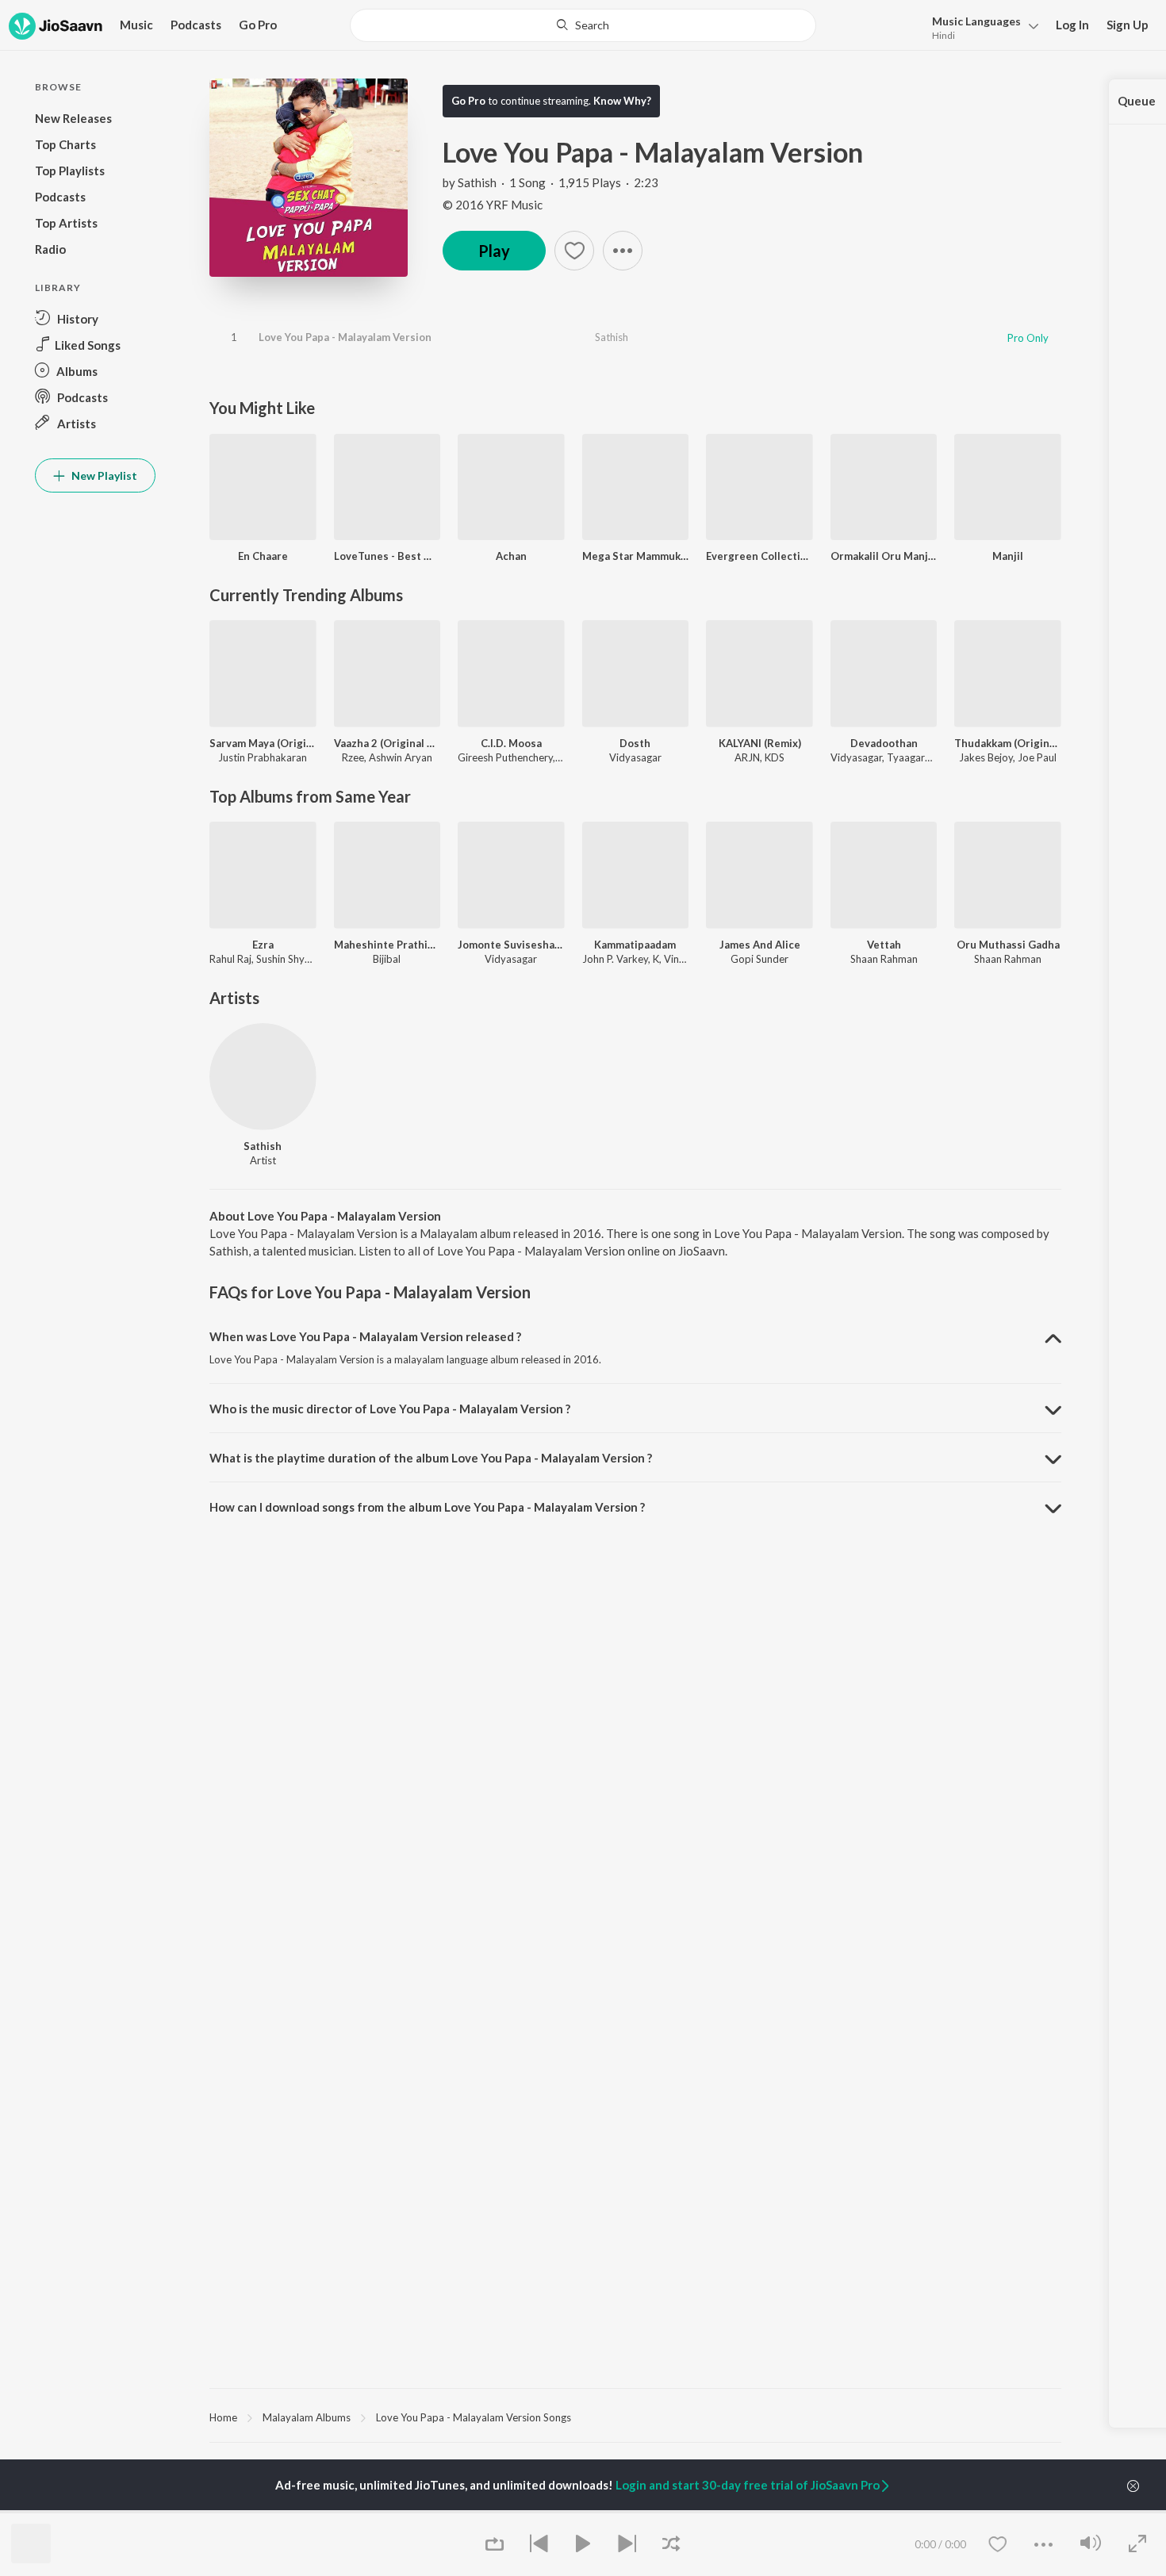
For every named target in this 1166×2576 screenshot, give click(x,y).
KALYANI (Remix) (760, 743)
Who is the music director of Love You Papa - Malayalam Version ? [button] (390, 1409)
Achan (511, 556)
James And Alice (760, 945)
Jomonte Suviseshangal (511, 945)
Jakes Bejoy (986, 757)
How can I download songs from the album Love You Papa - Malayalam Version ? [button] (427, 1507)
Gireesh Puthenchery (505, 757)
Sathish (477, 182)
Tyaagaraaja (915, 757)
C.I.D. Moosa (511, 743)
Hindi (944, 35)
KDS (775, 757)
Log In (1072, 25)
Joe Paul (1037, 757)
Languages (976, 21)
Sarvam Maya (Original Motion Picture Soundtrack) (263, 743)
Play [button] (494, 251)
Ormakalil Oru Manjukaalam (884, 556)
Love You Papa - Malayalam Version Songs (474, 2417)
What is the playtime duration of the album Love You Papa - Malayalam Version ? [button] (431, 1458)
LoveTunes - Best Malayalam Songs (387, 556)
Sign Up (1128, 25)
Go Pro (258, 25)
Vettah (884, 945)
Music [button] (136, 25)
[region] (635, 2417)
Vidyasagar (635, 757)
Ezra (263, 945)
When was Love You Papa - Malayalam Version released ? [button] (365, 1336)
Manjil (1008, 556)
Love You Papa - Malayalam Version (345, 337)
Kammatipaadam (635, 945)
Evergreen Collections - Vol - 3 (759, 556)
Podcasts (196, 25)
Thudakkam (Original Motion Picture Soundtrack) (1008, 743)
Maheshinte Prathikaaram (387, 945)
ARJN (747, 757)
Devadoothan (884, 743)
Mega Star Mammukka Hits (636, 556)
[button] (981, 27)
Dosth (635, 743)
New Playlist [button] (103, 475)
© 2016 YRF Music (493, 205)
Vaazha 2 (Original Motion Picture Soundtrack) (387, 743)
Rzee (353, 757)
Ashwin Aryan (401, 757)
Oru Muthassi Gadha (1008, 945)
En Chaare (263, 556)
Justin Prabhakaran (263, 757)
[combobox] (583, 25)
